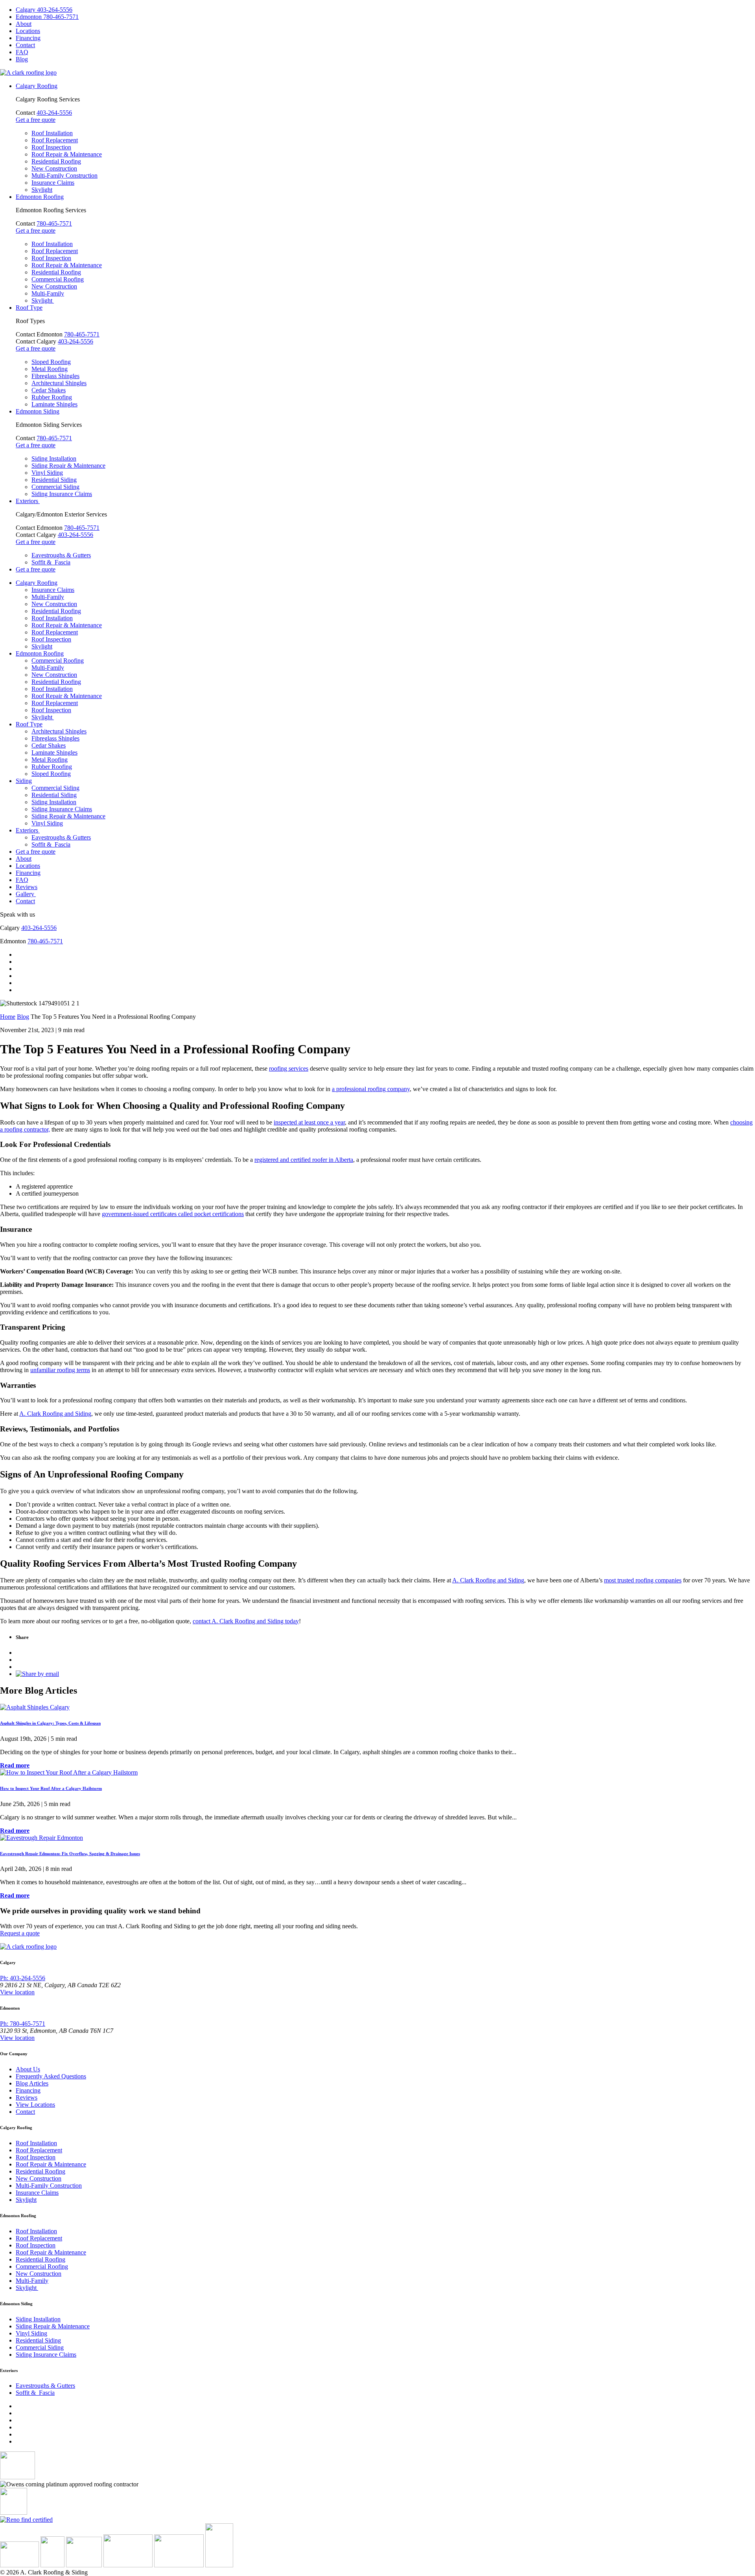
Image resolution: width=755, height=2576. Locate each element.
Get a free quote (36, 120)
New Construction (54, 168)
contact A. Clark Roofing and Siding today (246, 1621)
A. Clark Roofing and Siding (55, 1414)
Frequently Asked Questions (51, 2076)
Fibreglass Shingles (55, 376)
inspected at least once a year (309, 1122)
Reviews (27, 887)
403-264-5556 (54, 113)
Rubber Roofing (52, 397)
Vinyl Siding (47, 473)
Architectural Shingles (59, 383)
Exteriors (28, 501)
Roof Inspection (51, 147)
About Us (28, 2069)
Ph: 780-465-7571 (23, 2024)
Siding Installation (54, 458)
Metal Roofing (50, 369)
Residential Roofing (56, 161)
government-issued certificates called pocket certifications (173, 1214)
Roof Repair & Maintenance (67, 154)
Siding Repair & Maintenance (68, 466)
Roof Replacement (55, 140)
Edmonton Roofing (40, 197)
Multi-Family (48, 293)
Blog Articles (32, 2083)
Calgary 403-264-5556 (44, 10)
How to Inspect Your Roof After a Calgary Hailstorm (51, 1788)
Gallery (26, 894)
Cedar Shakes (49, 390)
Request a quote (20, 1933)
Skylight (42, 190)
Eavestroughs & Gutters (61, 555)
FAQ (22, 52)
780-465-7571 (54, 223)
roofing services (289, 1068)
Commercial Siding (55, 487)
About (24, 24)
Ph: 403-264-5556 (23, 1978)
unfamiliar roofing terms (60, 1370)
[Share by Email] (37, 1674)
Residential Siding (54, 480)
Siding (24, 781)
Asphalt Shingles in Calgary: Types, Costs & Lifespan (50, 1723)
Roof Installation (52, 133)
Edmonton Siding (38, 411)
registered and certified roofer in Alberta (304, 1160)
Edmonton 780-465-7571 (47, 17)
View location (17, 1992)
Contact (25, 45)
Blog (22, 59)
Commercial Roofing (58, 279)
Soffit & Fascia (51, 562)
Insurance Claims (53, 183)
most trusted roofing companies (643, 1580)
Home (8, 1017)
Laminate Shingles (54, 404)
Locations (28, 31)
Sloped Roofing (51, 362)
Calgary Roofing (37, 86)
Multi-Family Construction (64, 175)
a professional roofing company (371, 1089)
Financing (28, 38)
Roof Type (29, 308)
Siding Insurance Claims (62, 494)
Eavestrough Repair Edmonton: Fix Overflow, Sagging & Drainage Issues (70, 1854)
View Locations (35, 2105)
